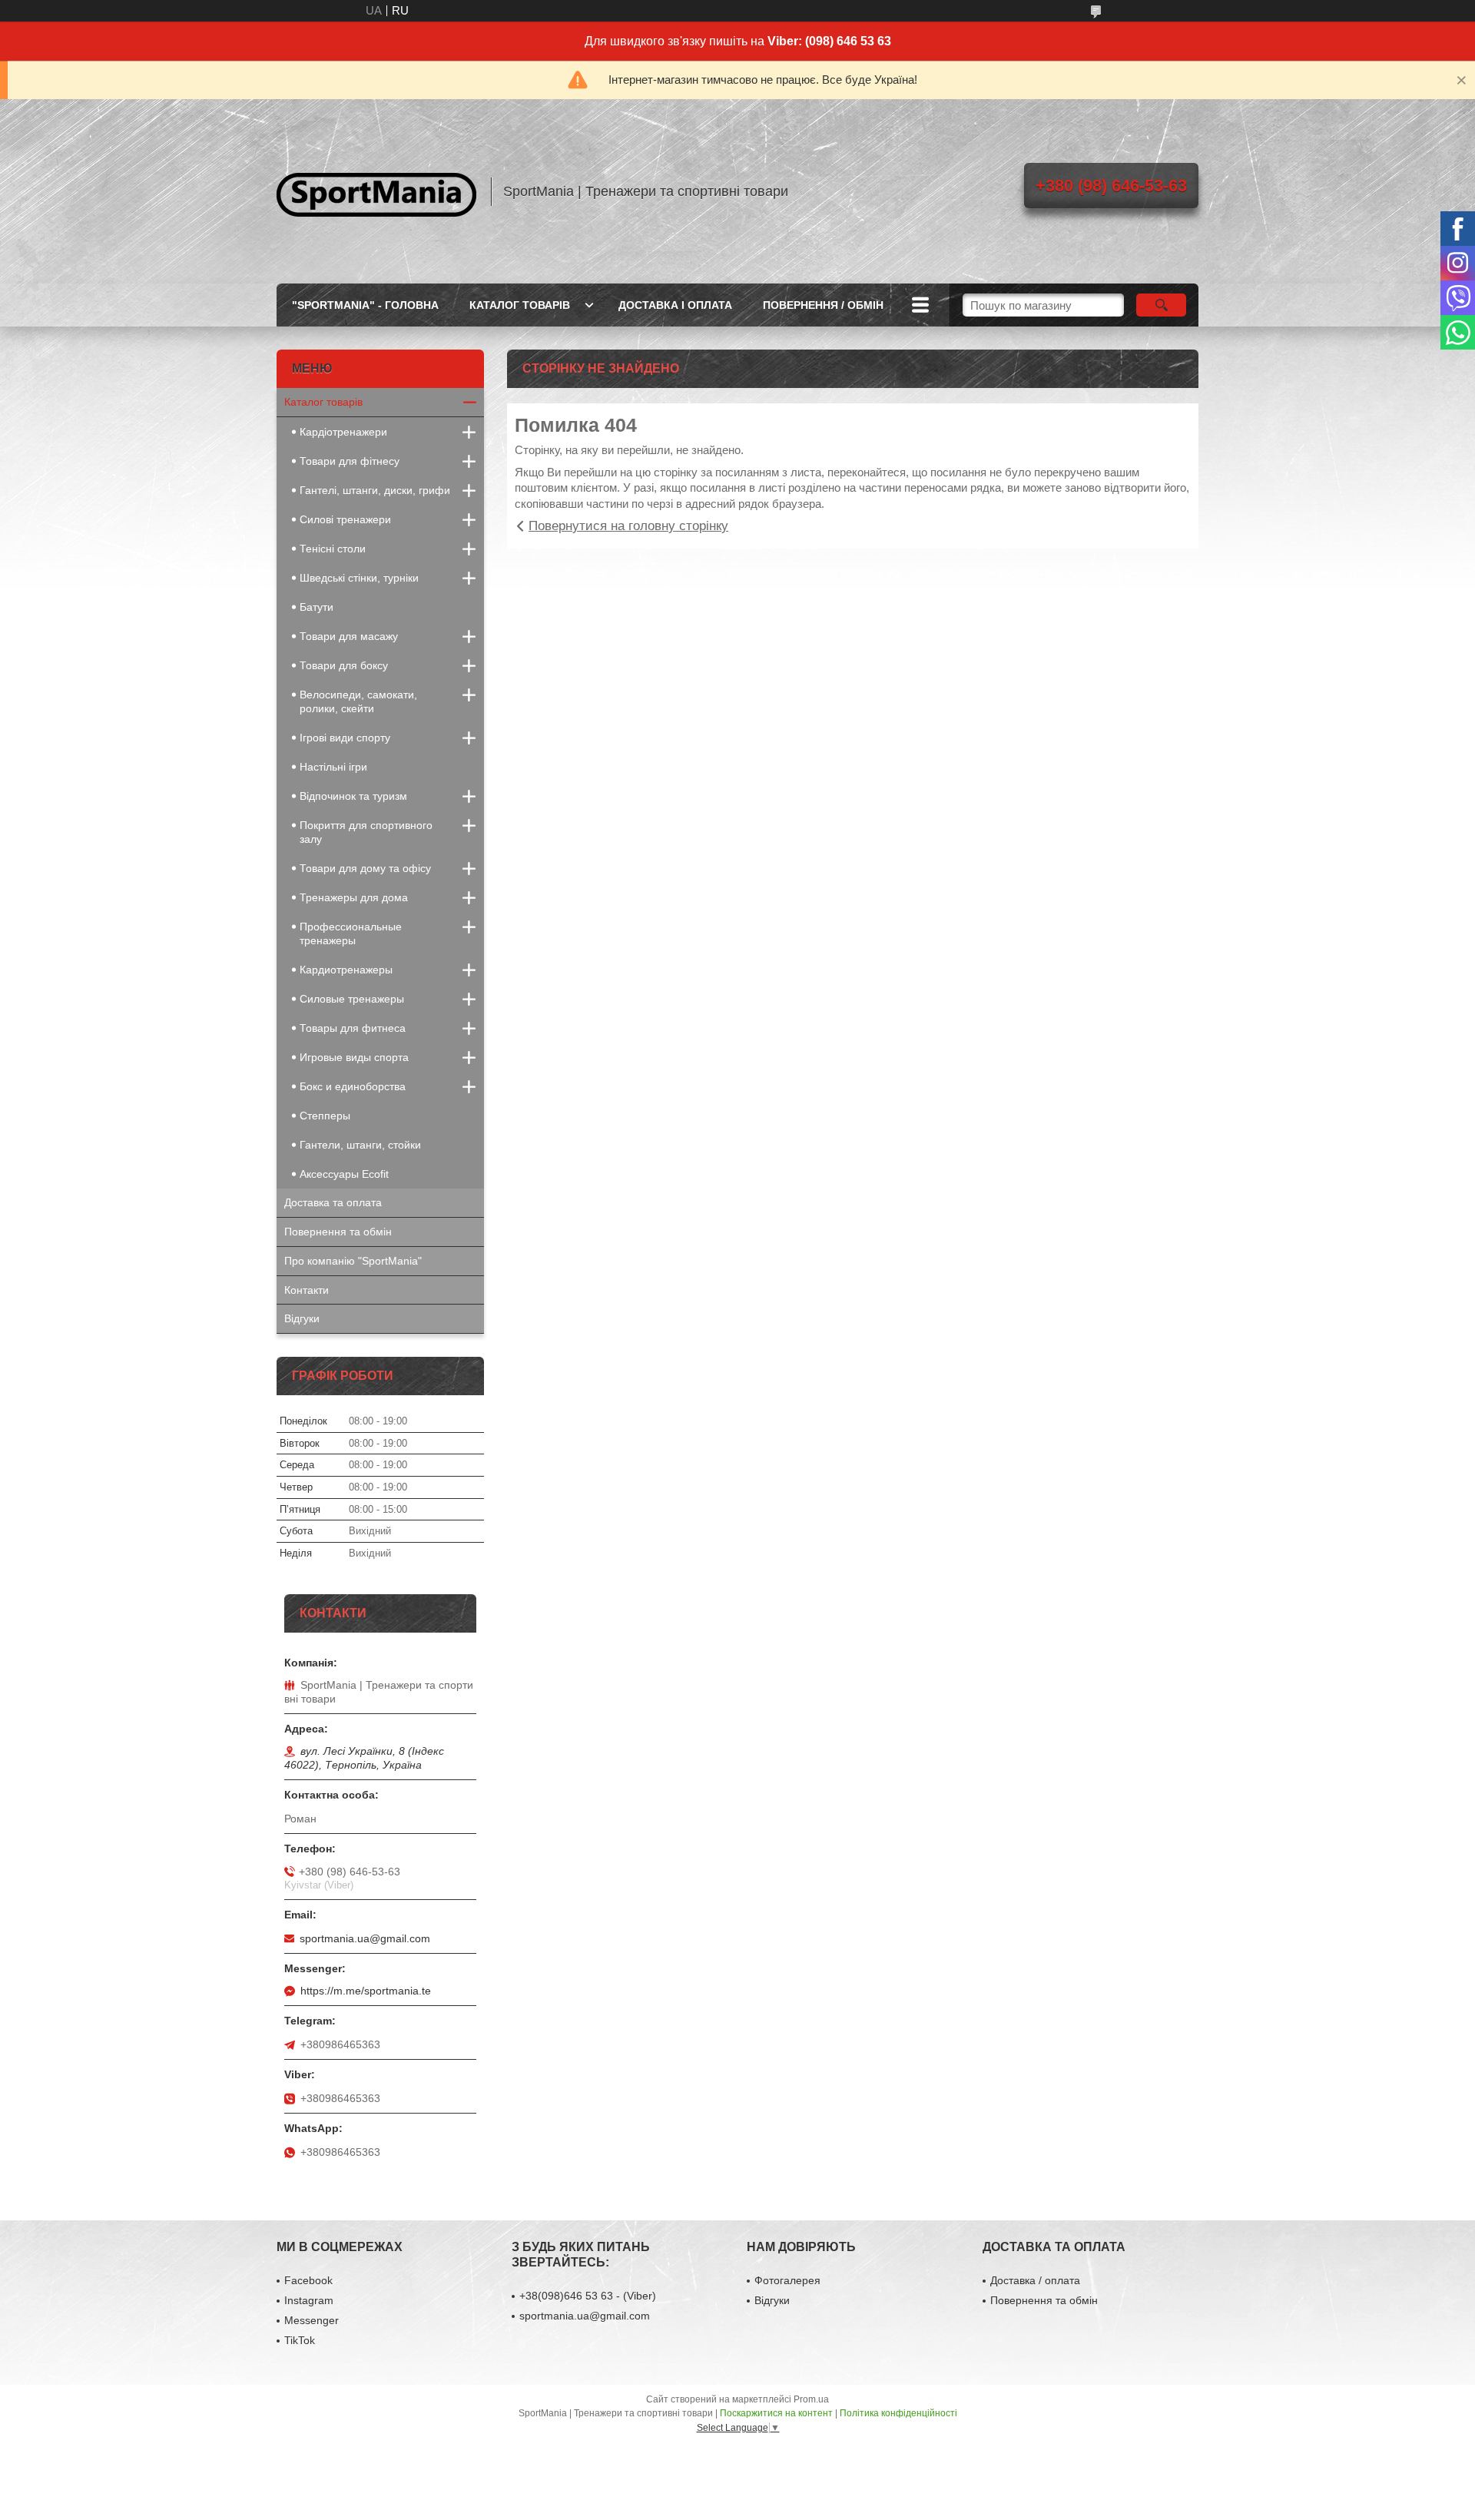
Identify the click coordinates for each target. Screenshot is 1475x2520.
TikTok (300, 2340)
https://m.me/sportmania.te (366, 1991)
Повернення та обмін (338, 1232)
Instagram (309, 2300)
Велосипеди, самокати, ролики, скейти (358, 701)
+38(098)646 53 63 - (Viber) (588, 2296)
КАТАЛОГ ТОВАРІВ (520, 305)
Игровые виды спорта (354, 1057)
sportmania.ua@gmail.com (365, 1938)
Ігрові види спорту (345, 738)
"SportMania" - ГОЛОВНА (365, 305)
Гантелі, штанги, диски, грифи (375, 490)
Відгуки (302, 1318)
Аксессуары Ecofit (344, 1174)
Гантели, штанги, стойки (360, 1145)
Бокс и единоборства (353, 1086)
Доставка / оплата (1035, 2280)
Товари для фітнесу (350, 461)
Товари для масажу (349, 636)
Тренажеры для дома (354, 897)
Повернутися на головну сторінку (628, 526)
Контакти (307, 1290)
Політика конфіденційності (898, 2413)
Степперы (325, 1116)
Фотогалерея (787, 2280)
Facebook (308, 2280)
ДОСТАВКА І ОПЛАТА (675, 305)
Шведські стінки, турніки (359, 578)
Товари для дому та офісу (365, 868)
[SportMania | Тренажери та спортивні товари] (376, 191)
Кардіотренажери (343, 432)
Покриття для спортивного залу (366, 832)
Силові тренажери (345, 519)
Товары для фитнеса (353, 1028)
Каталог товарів (323, 402)
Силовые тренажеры (352, 999)
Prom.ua (811, 2399)
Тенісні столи (333, 549)
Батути (317, 607)
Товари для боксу (344, 665)
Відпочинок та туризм (353, 796)
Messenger (312, 2320)
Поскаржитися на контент (776, 2413)
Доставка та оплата (333, 1202)
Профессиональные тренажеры (351, 933)
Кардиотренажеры (346, 970)
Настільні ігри (333, 767)
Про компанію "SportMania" (353, 1261)
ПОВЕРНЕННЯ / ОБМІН (823, 305)
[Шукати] (1161, 305)
